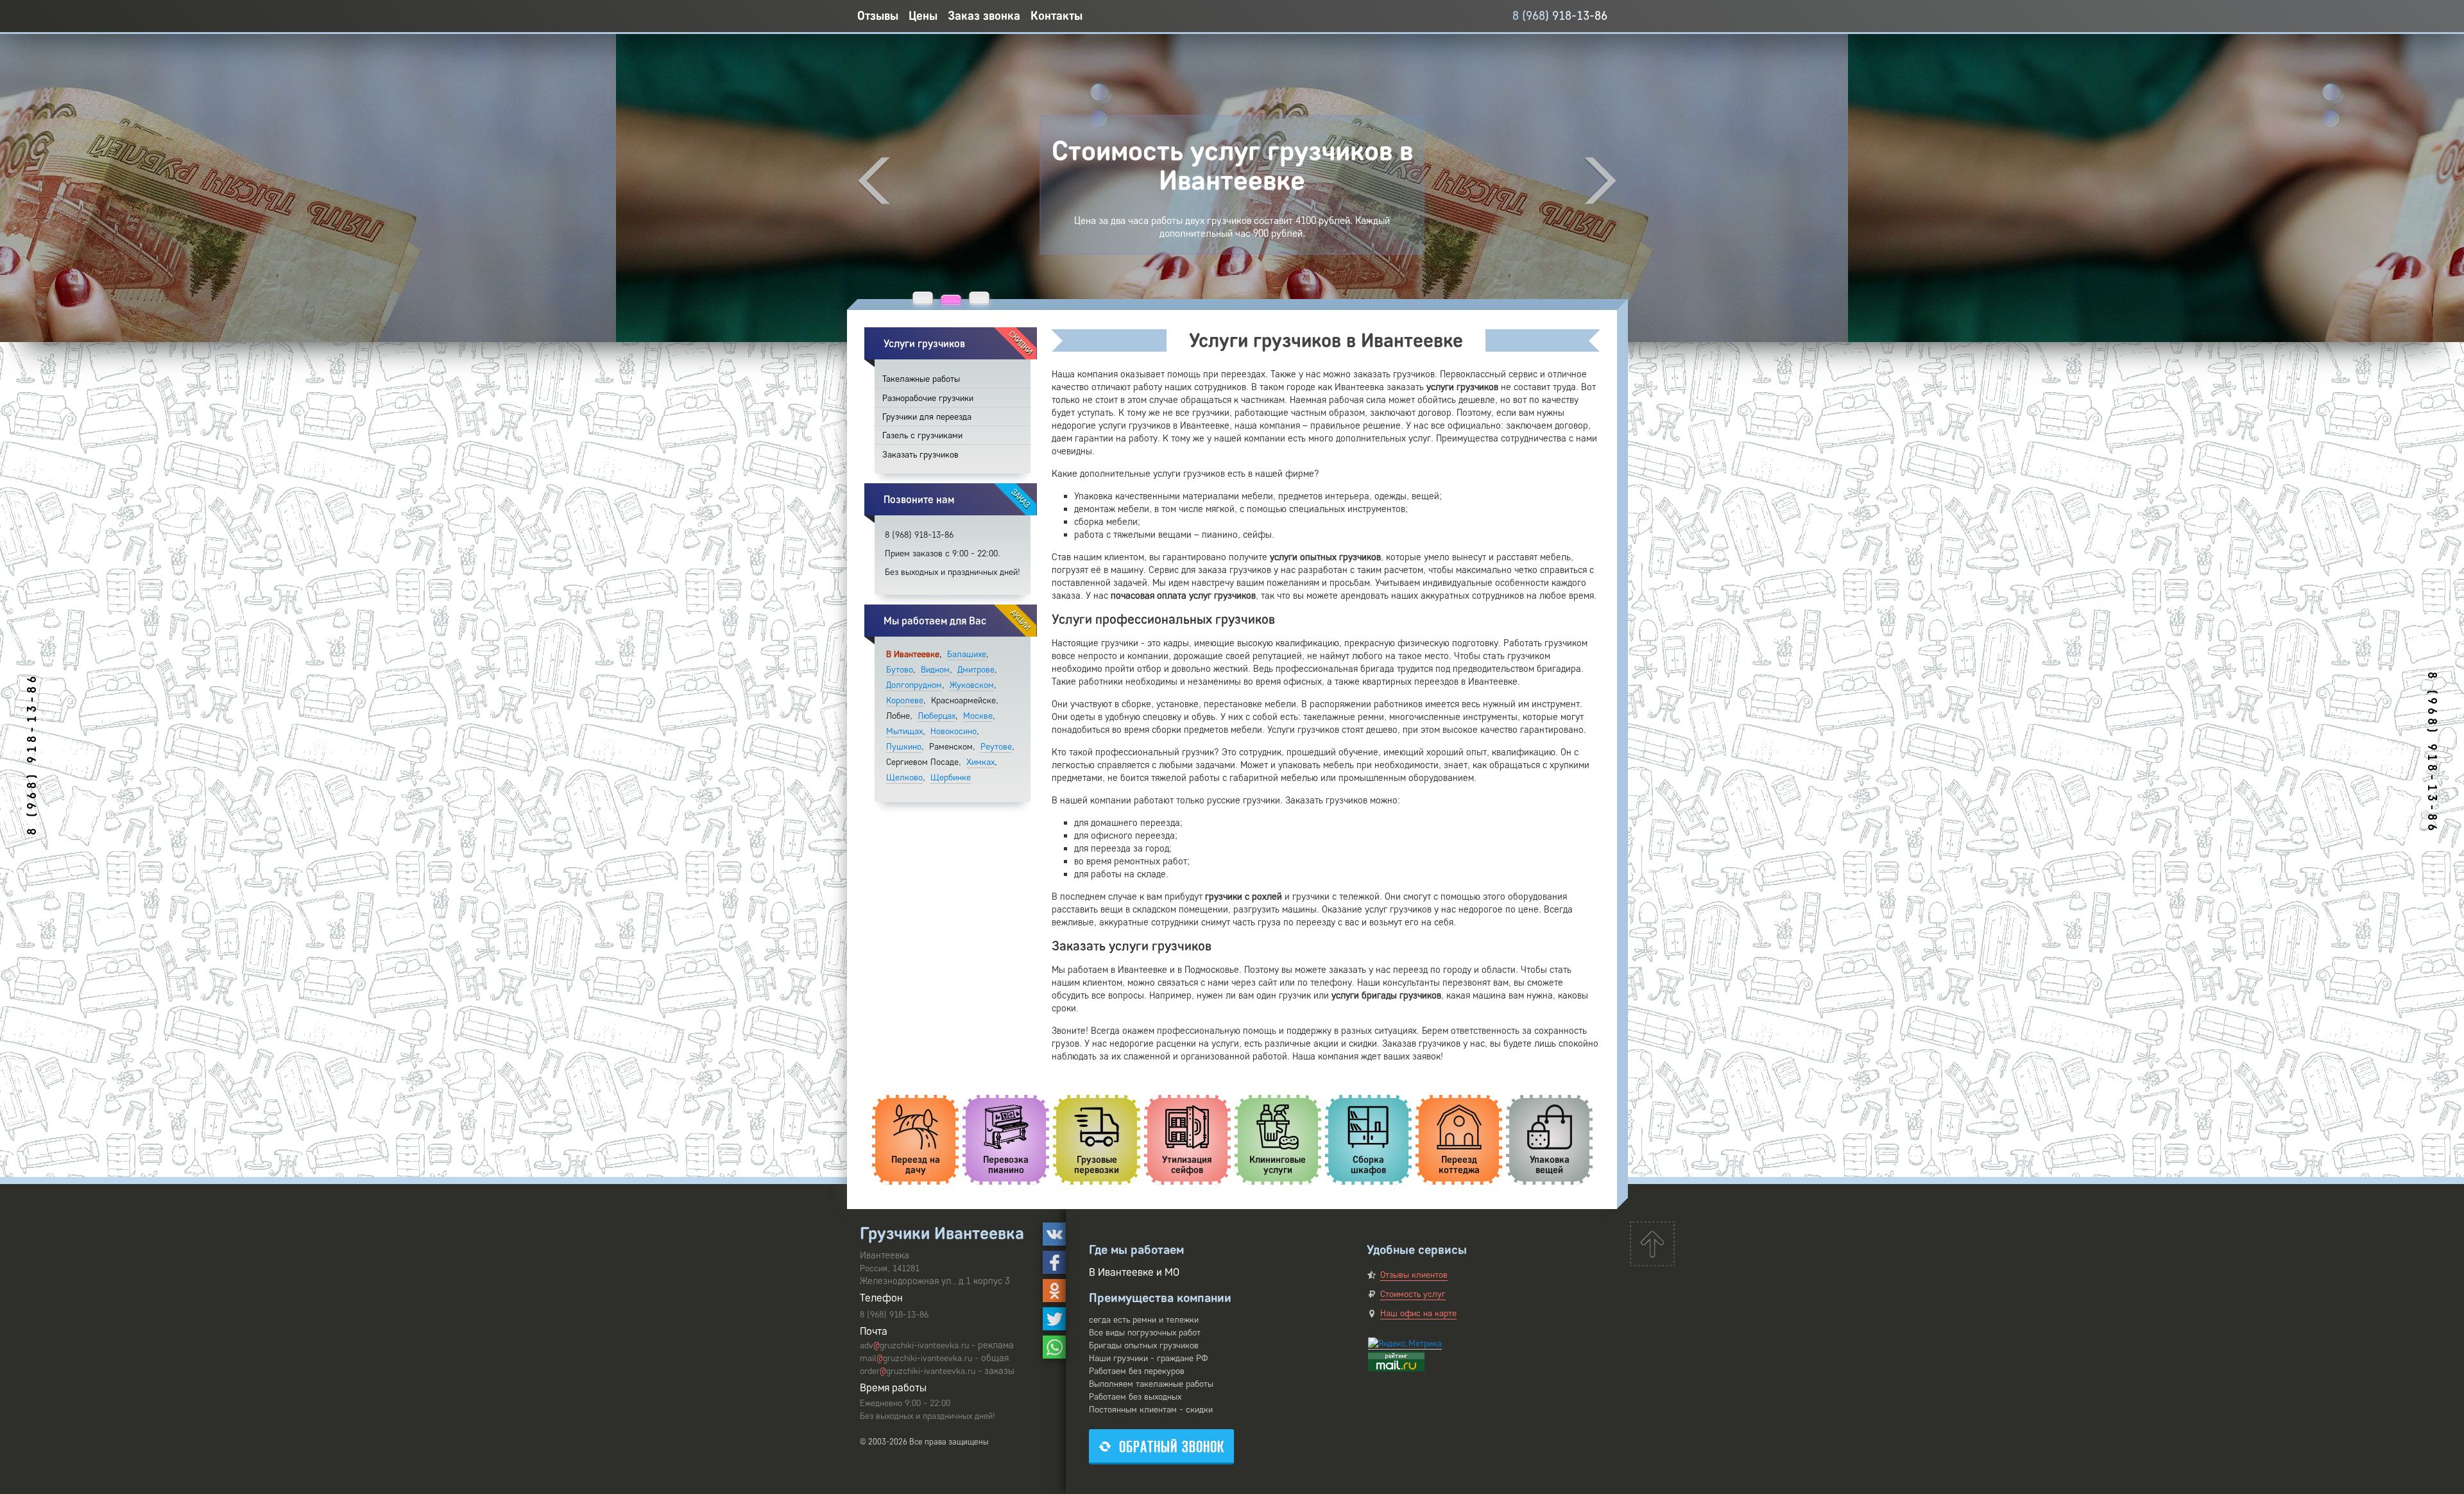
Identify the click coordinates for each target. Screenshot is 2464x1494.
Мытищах (904, 731)
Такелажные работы (921, 379)
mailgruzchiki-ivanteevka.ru (916, 1358)
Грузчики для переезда (927, 417)
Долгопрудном (914, 685)
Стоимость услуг (1413, 1294)
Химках (980, 762)
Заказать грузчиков (920, 455)
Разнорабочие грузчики (928, 398)
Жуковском (972, 685)
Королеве (905, 700)
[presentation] (874, 181)
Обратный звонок (1172, 1447)
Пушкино (904, 747)
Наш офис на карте (1418, 1313)
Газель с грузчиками (922, 435)
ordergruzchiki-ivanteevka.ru (918, 1371)
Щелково (904, 777)
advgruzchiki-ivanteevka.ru (914, 1345)
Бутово (900, 670)
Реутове (996, 747)
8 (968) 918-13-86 (1560, 16)
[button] (923, 298)
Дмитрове (976, 670)
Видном (935, 670)
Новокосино (954, 731)
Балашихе (967, 654)
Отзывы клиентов (1414, 1275)
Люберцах (937, 716)
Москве (978, 716)
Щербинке (951, 777)
